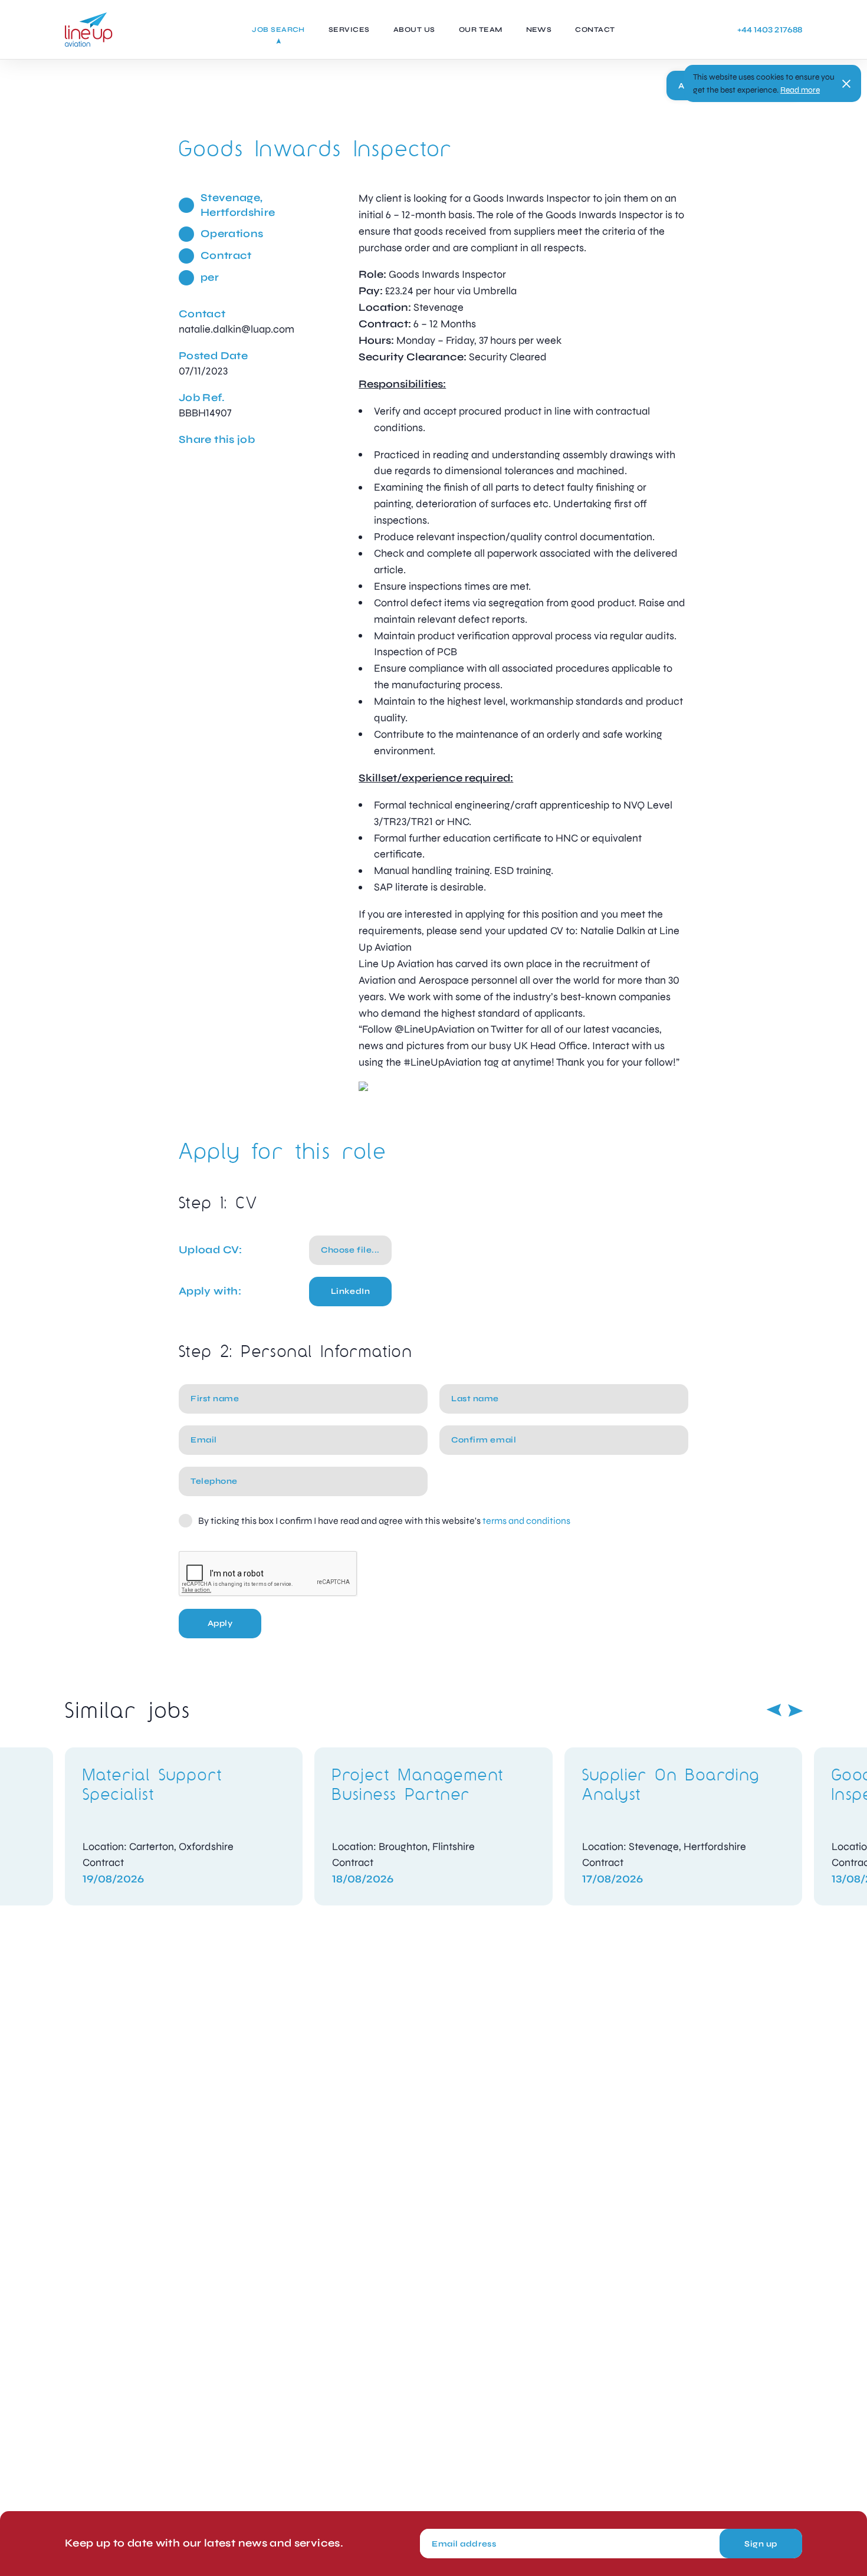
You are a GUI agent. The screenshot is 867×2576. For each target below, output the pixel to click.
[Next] (796, 1710)
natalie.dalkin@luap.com (237, 329)
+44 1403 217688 (770, 30)
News (539, 29)
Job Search (278, 29)
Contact (595, 29)
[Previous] (774, 1710)
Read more (800, 90)
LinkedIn (350, 1291)
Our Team (481, 29)
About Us (414, 29)
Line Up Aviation (89, 29)
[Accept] (846, 84)
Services (349, 29)
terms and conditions (526, 1521)
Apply (220, 1623)
